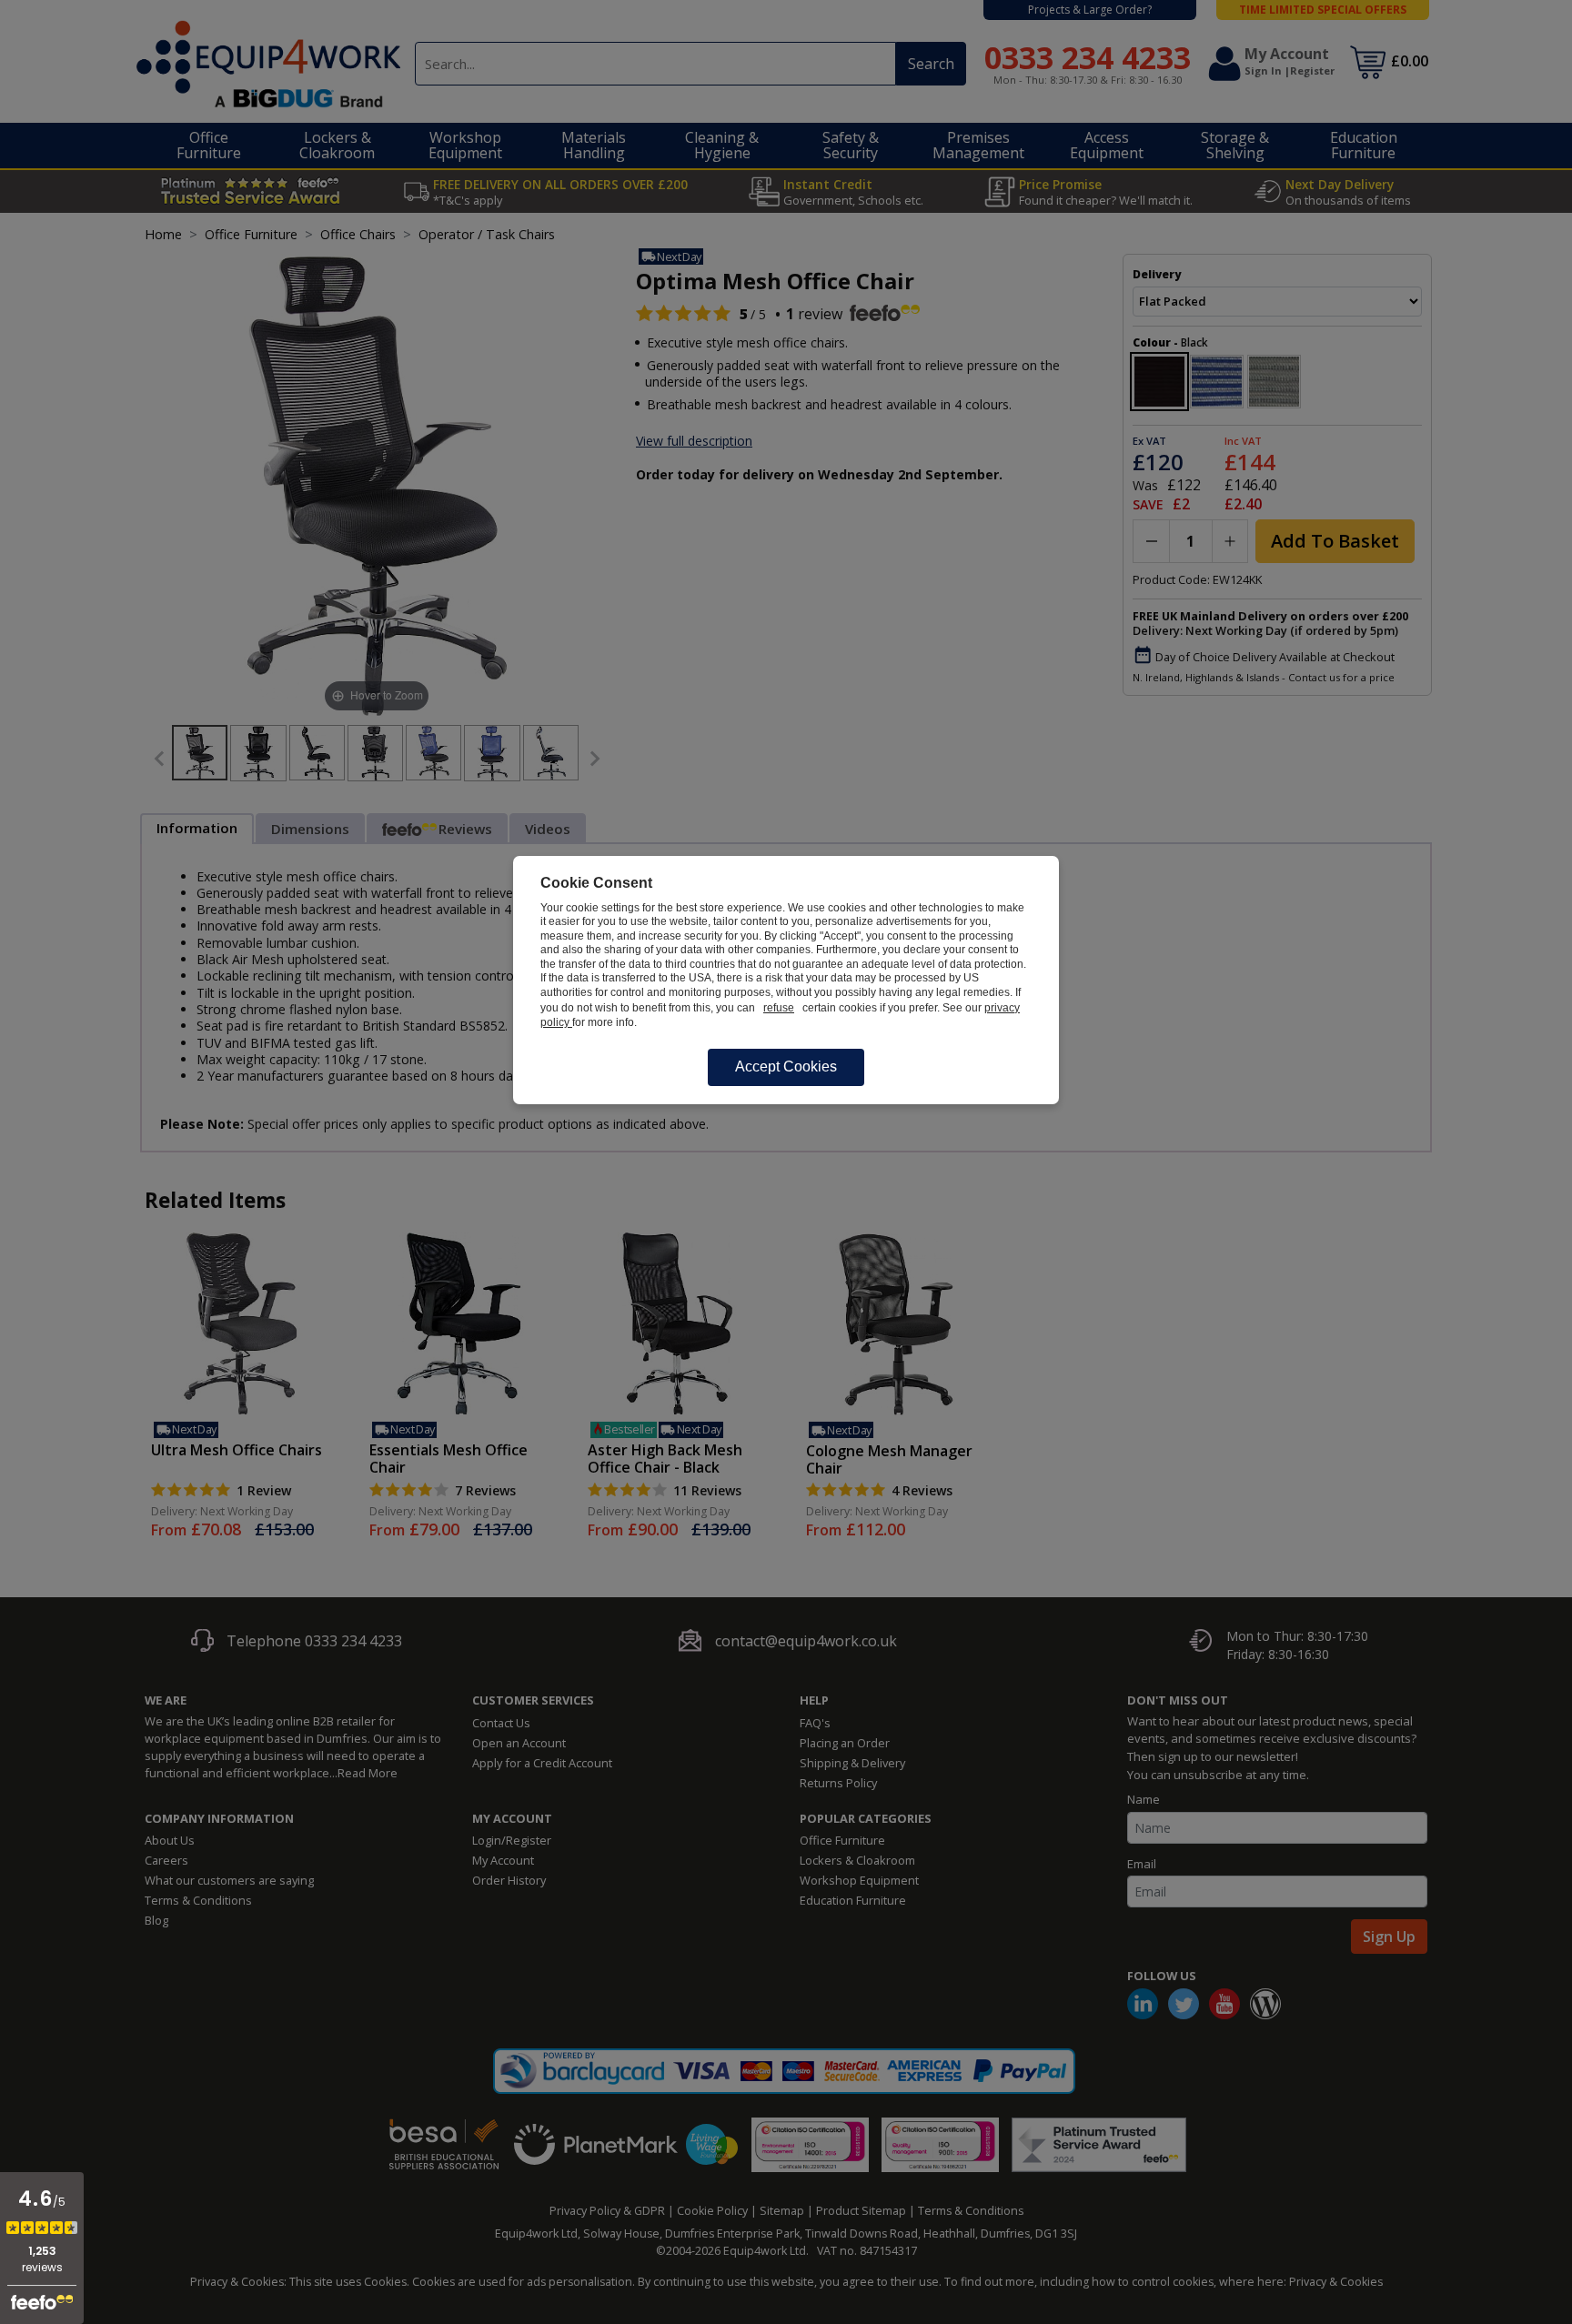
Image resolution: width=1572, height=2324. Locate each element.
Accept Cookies (786, 1066)
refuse (779, 1008)
